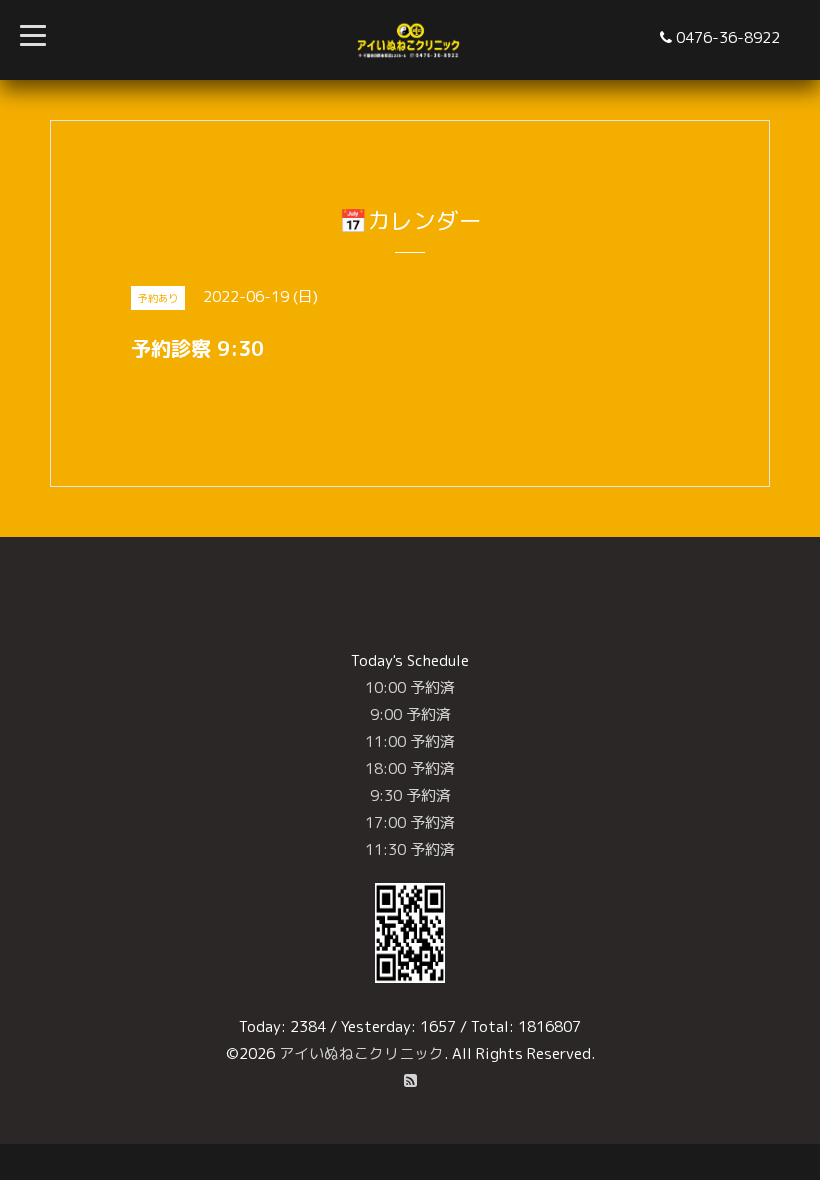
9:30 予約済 (410, 795)
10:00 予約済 (410, 687)
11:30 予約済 (410, 849)
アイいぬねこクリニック (361, 1053)
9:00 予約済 (410, 714)
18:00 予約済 (410, 768)
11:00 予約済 (410, 741)
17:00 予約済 (410, 822)
